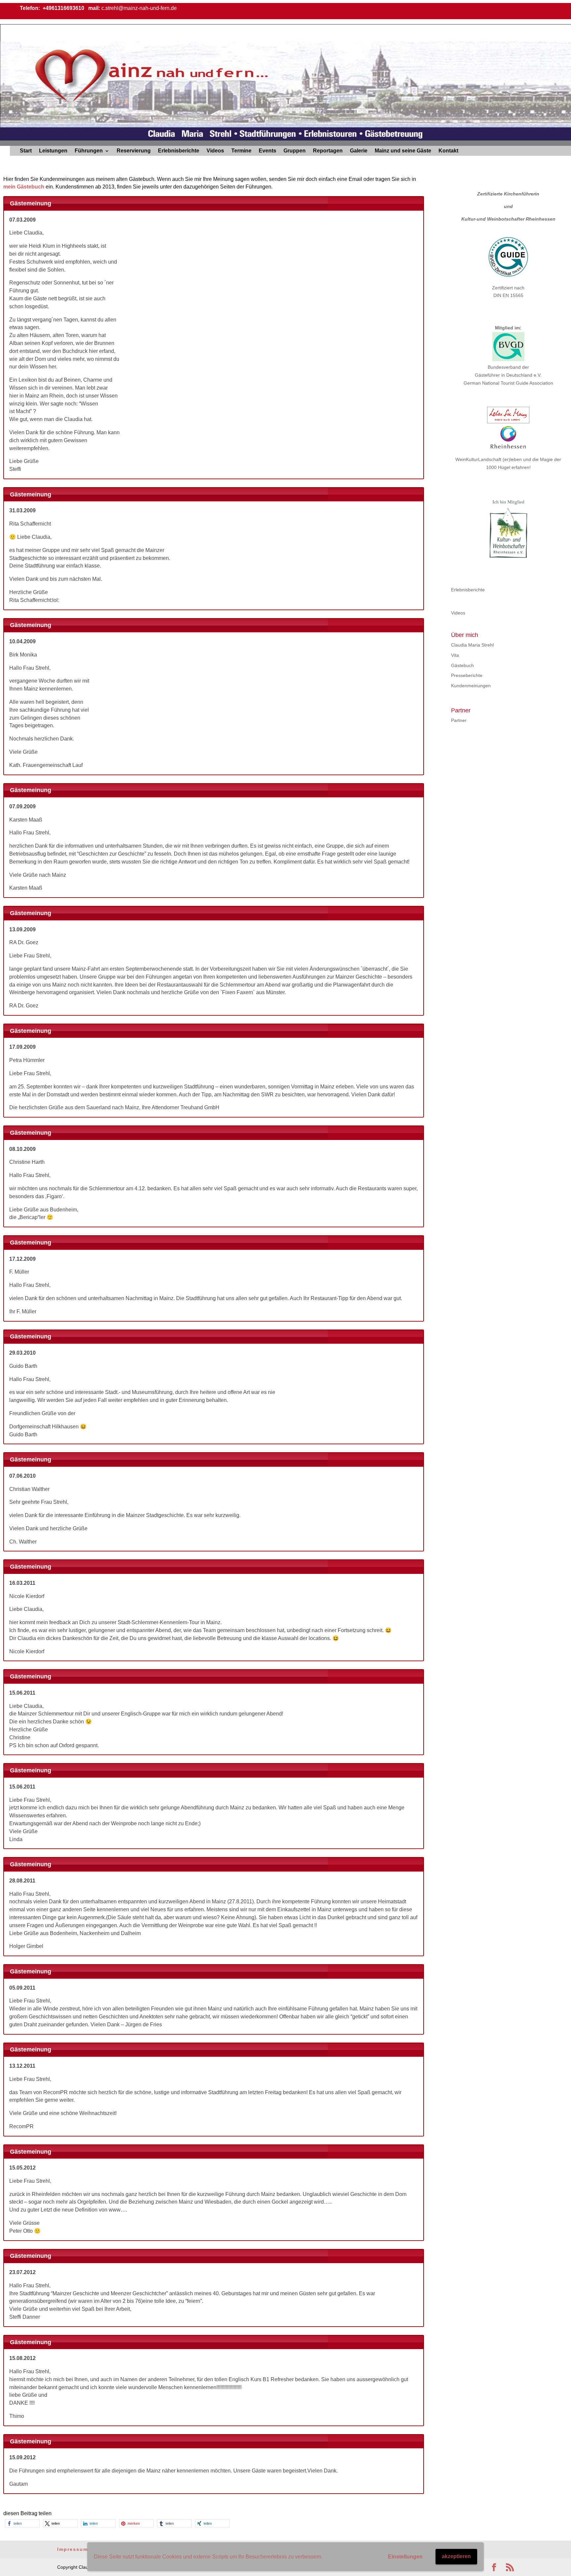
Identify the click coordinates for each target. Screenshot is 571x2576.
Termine (241, 151)
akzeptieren (456, 2556)
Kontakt (448, 151)
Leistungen (53, 151)
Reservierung (134, 151)
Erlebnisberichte (179, 151)
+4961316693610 (63, 8)
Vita (455, 655)
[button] (22, 2523)
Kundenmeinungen (471, 686)
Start (26, 151)
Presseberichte (467, 675)
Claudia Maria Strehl (472, 645)
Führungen (89, 151)
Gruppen (295, 151)
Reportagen (328, 151)
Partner (459, 720)
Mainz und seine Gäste (403, 151)
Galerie (359, 151)
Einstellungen (405, 2557)
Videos (215, 151)
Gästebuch (462, 665)
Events (267, 151)
